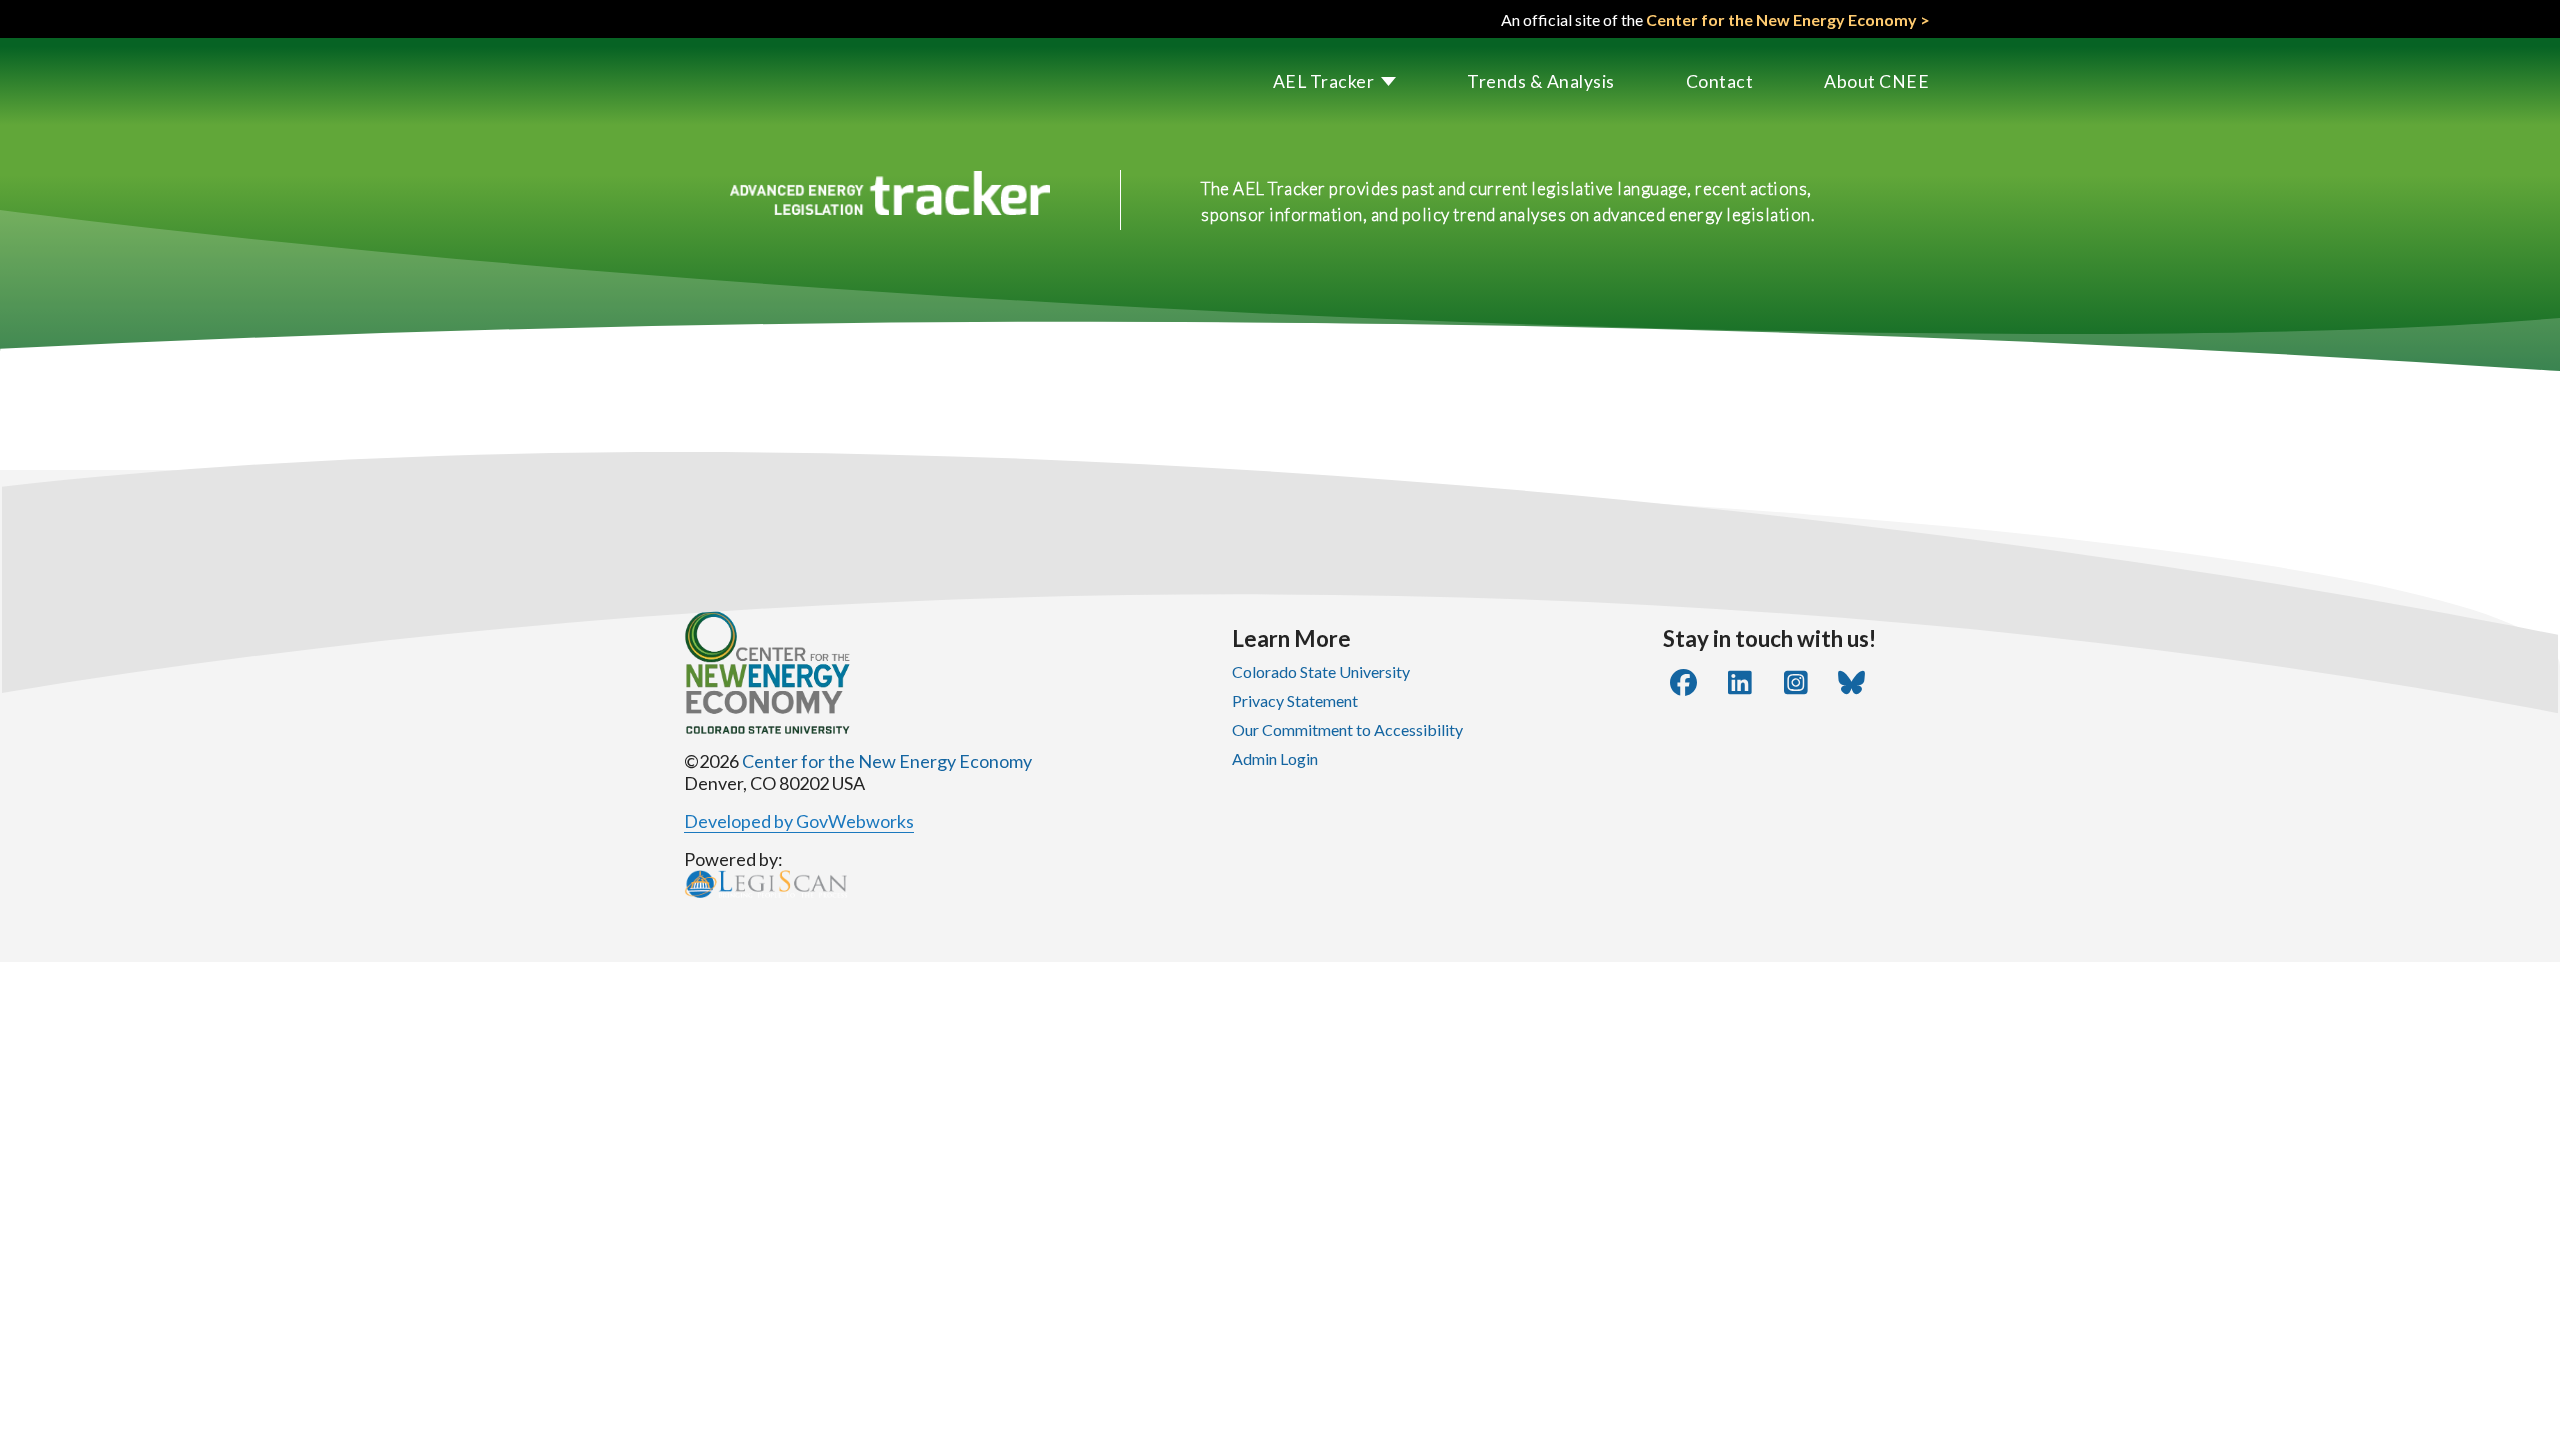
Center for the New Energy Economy (887, 761)
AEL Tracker (1324, 81)
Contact (1720, 81)
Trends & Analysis (1541, 81)
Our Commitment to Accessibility (1347, 729)
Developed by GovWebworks (799, 821)
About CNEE (1876, 81)
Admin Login (1275, 758)
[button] (1300, 81)
